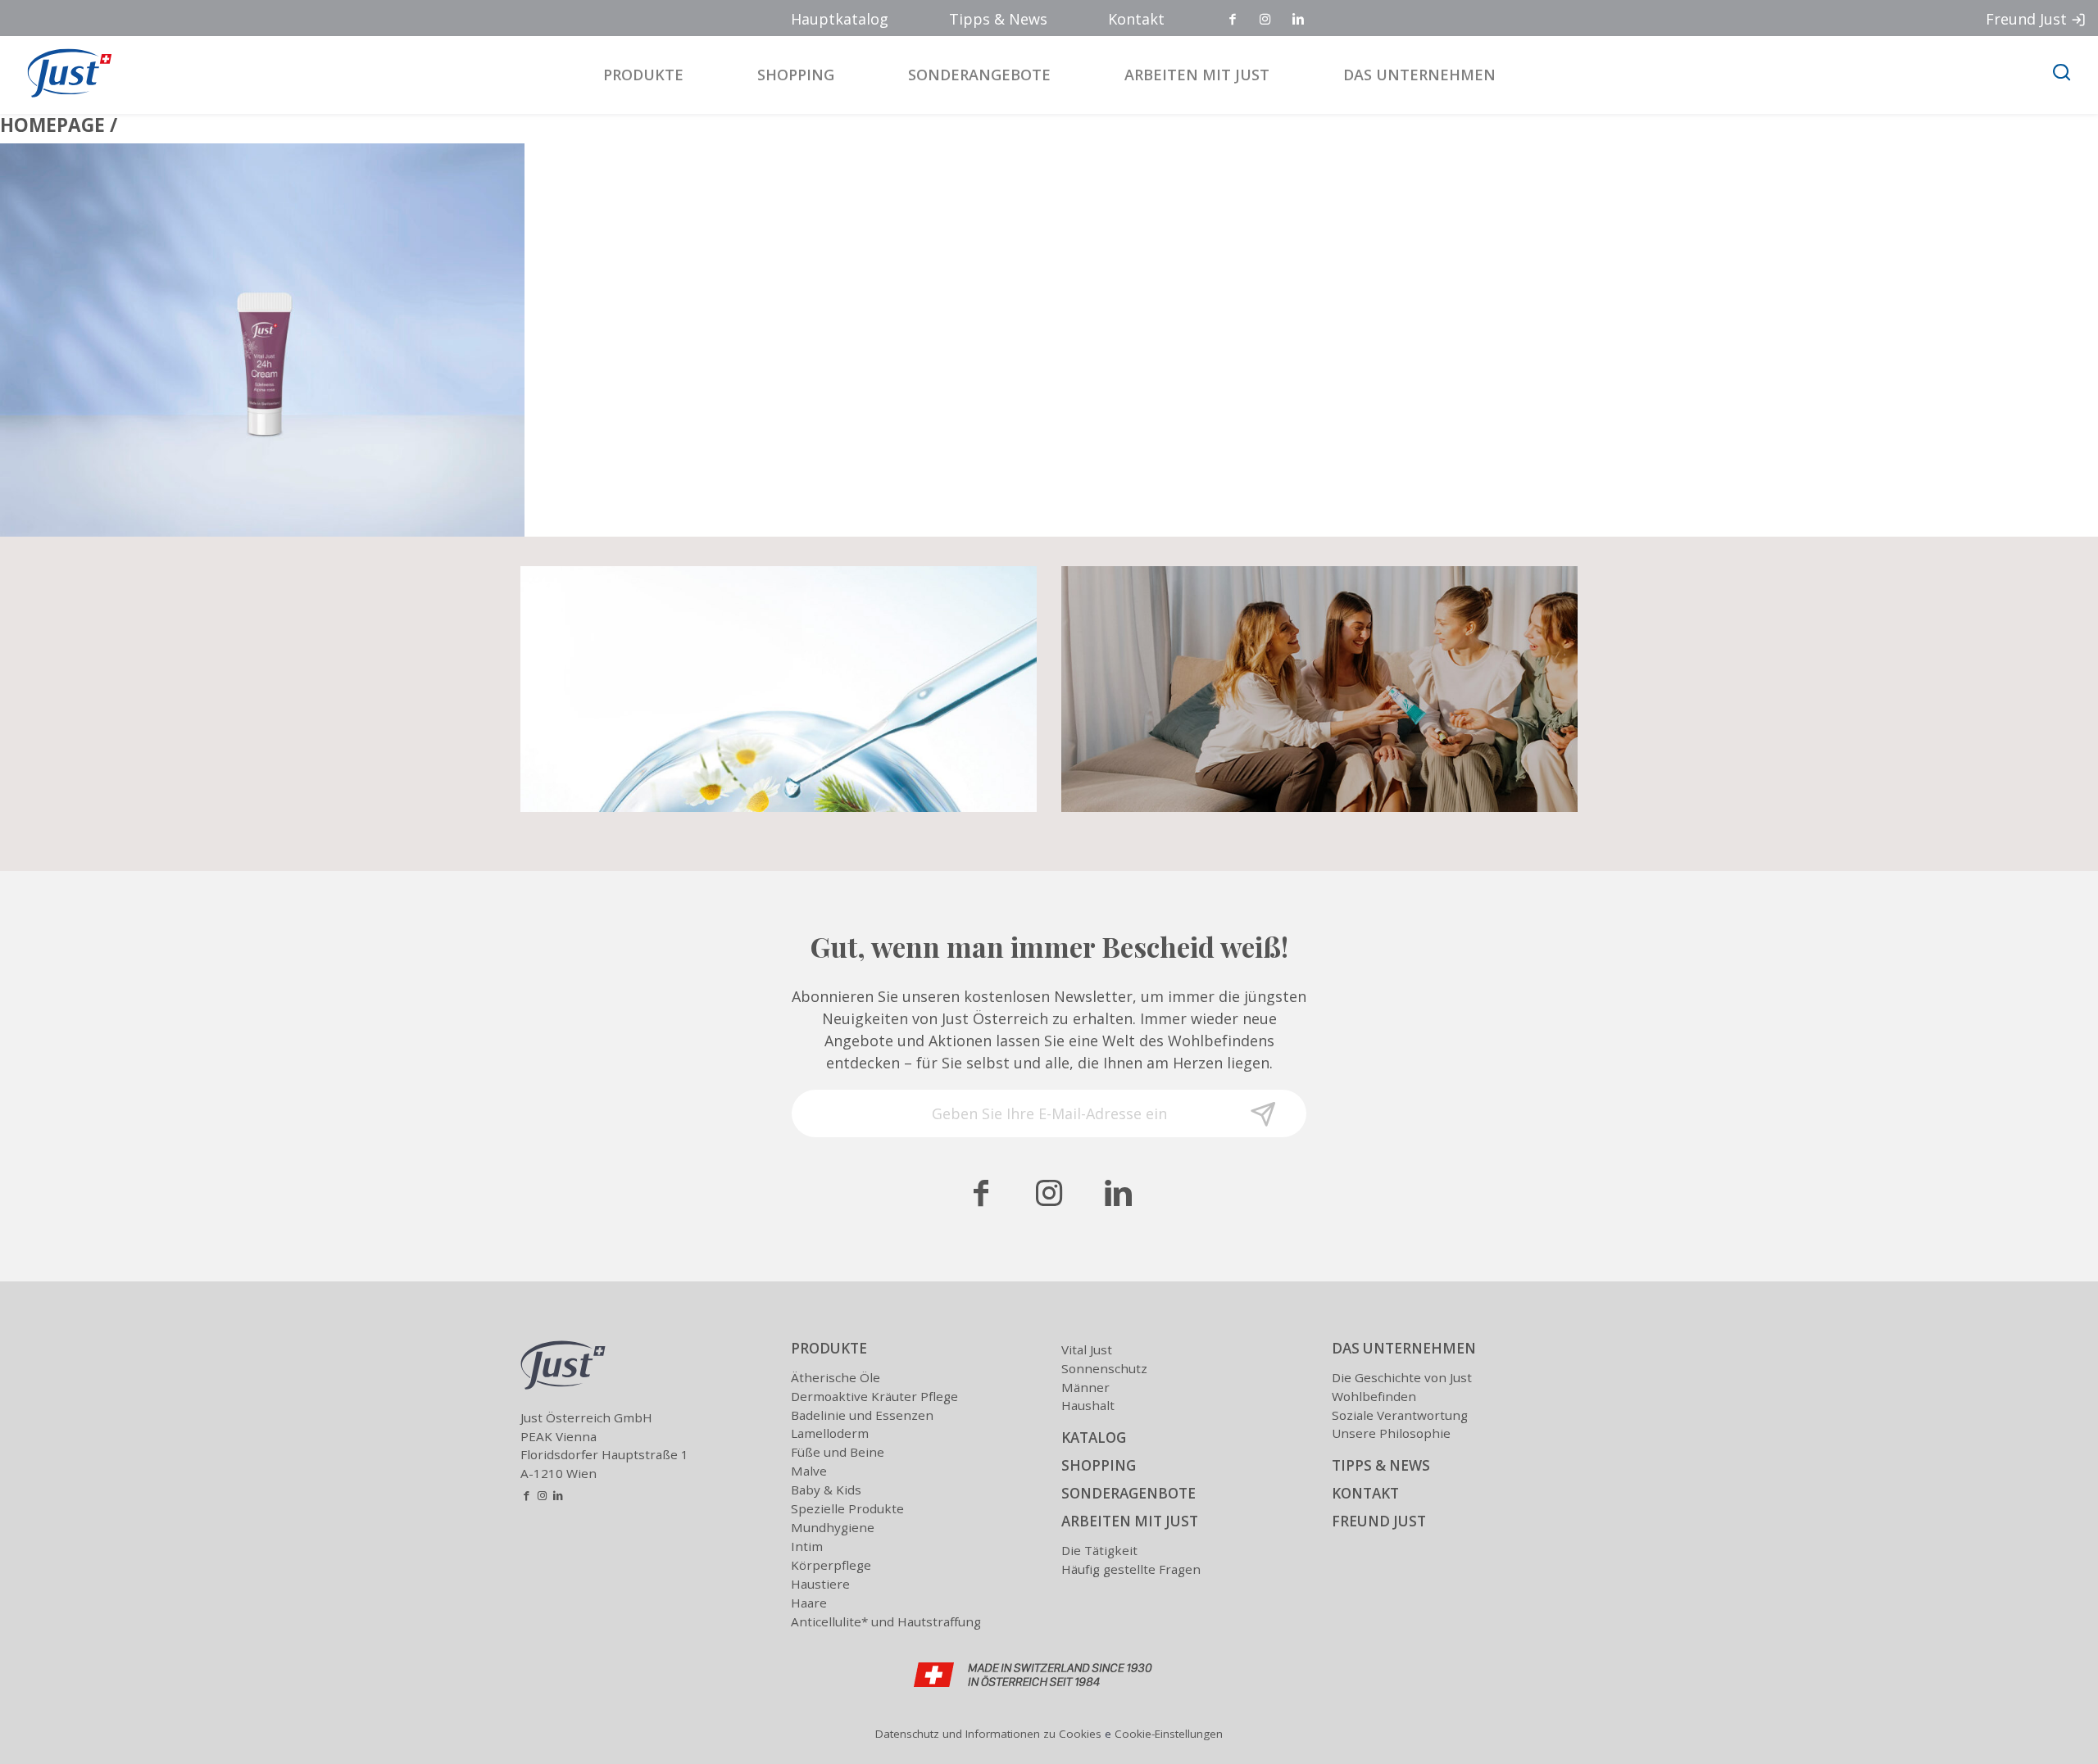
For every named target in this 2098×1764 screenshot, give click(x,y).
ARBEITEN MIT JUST (1130, 1521)
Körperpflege (831, 1565)
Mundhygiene (833, 1527)
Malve (809, 1471)
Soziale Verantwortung (1400, 1415)
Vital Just (1087, 1349)
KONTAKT (1365, 1493)
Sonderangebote (979, 75)
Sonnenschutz (1104, 1368)
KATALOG (1094, 1438)
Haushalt (1088, 1405)
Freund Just (2026, 19)
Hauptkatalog (840, 19)
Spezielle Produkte (847, 1508)
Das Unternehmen (1419, 75)
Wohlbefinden (1374, 1396)
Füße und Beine (838, 1452)
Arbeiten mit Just (1197, 75)
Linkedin (1299, 20)
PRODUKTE (829, 1348)
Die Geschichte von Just (1402, 1377)
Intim (807, 1546)
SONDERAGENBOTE (1128, 1493)
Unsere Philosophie (1391, 1433)
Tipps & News (998, 19)
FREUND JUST (1379, 1521)
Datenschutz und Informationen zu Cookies (988, 1734)
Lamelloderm (830, 1433)
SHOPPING (1099, 1465)
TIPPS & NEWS (1381, 1465)
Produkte (643, 75)
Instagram (1266, 20)
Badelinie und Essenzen (862, 1415)
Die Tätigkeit (1099, 1550)
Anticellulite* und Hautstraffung (886, 1621)
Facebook (1233, 20)
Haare (809, 1603)
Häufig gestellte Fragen (1131, 1569)
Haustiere (820, 1584)
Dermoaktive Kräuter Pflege (874, 1396)
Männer (1085, 1387)
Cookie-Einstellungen (1169, 1734)
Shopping (796, 75)
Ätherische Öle (836, 1377)
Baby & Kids (826, 1490)
